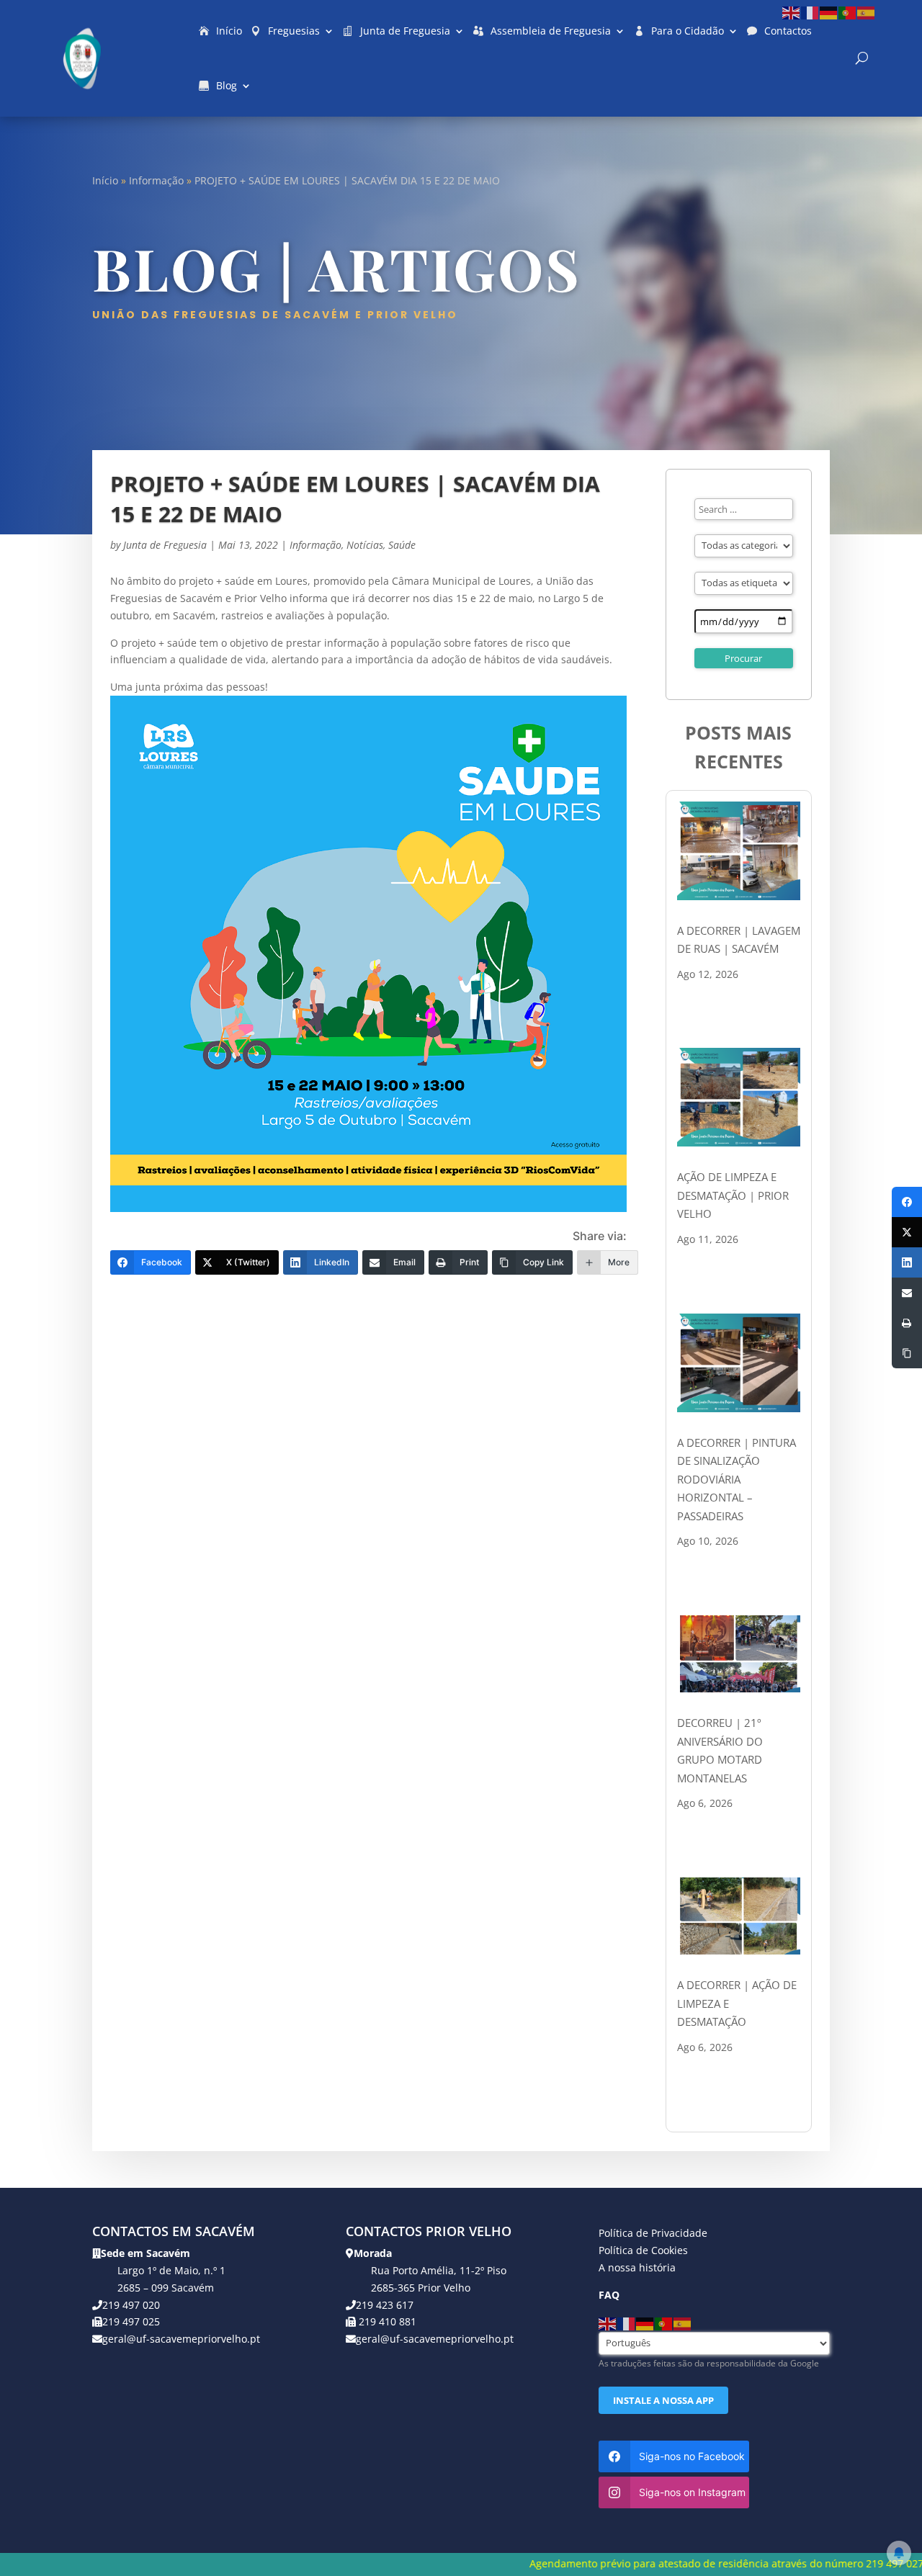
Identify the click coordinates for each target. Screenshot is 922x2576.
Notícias (365, 545)
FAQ (609, 2295)
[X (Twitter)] (907, 1232)
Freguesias (294, 31)
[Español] (867, 12)
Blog (227, 85)
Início (229, 31)
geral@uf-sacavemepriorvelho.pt (181, 2339)
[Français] (810, 12)
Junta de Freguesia (405, 31)
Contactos (788, 31)
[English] (792, 12)
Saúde (402, 545)
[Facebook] (907, 1202)
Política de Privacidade (653, 2233)
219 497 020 (131, 2305)
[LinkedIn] (907, 1262)
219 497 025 (131, 2321)
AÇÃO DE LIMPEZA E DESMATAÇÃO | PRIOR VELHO (733, 1195)
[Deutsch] (829, 12)
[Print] (907, 1323)
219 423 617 (385, 2305)
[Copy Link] (907, 1353)
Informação (156, 180)
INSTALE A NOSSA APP (663, 2400)
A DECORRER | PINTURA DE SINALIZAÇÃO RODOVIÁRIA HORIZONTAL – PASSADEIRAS (737, 1479)
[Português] (848, 12)
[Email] (907, 1293)
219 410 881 (386, 2321)
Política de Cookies (643, 2250)
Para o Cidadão (688, 31)
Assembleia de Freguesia (551, 31)
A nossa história (637, 2267)
